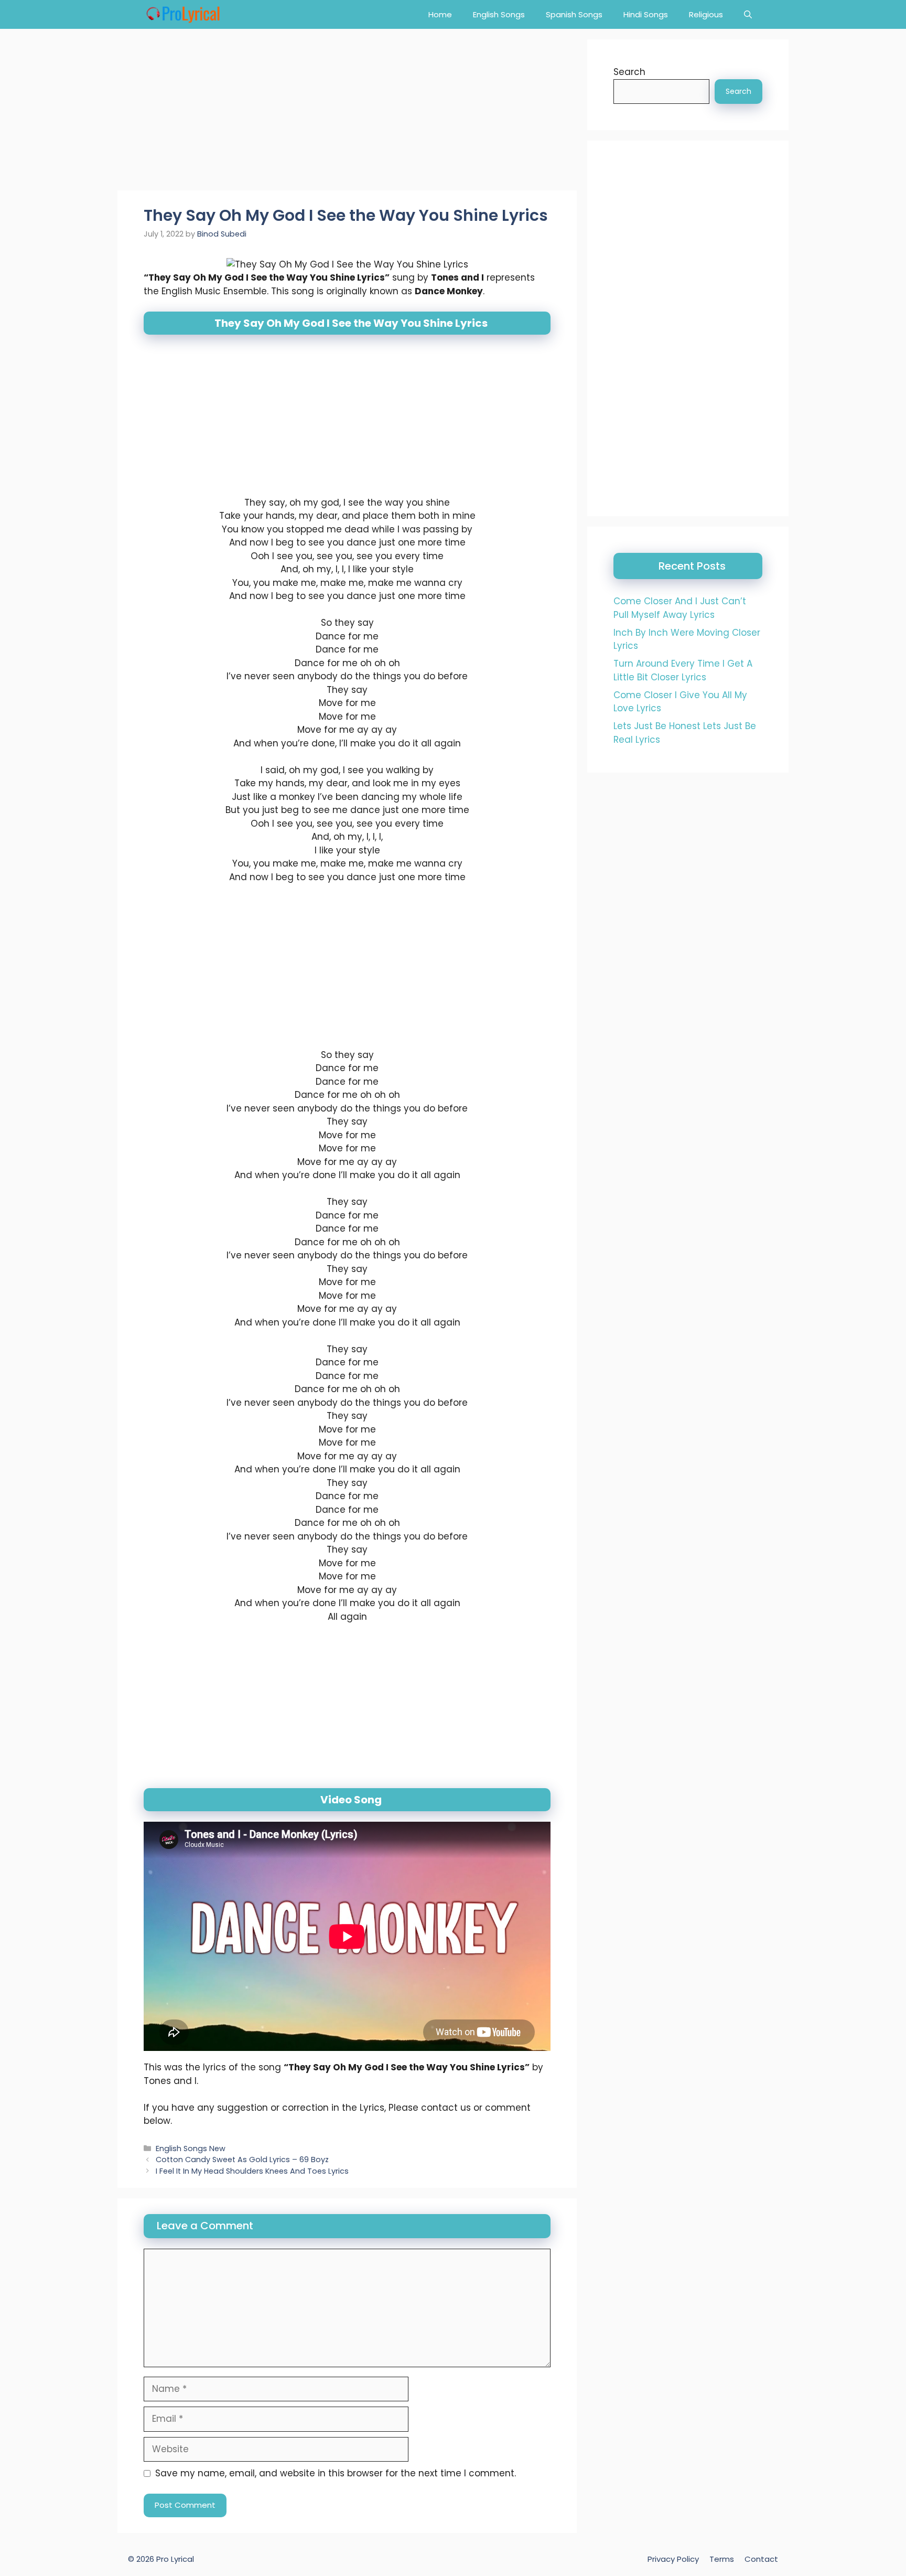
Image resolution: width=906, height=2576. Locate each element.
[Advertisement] (347, 113)
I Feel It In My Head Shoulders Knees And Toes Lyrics (252, 2171)
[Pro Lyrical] (183, 14)
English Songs (499, 14)
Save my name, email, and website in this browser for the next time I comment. (336, 2473)
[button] (748, 14)
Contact (761, 2559)
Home (440, 14)
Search (629, 72)
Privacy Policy (673, 2559)
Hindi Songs (646, 14)
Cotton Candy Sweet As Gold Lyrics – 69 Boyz (242, 2160)
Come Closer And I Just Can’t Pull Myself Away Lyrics (680, 608)
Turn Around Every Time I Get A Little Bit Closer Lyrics (683, 670)
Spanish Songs (574, 14)
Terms (722, 2559)
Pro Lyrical (175, 2559)
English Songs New (191, 2149)
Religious (706, 14)
